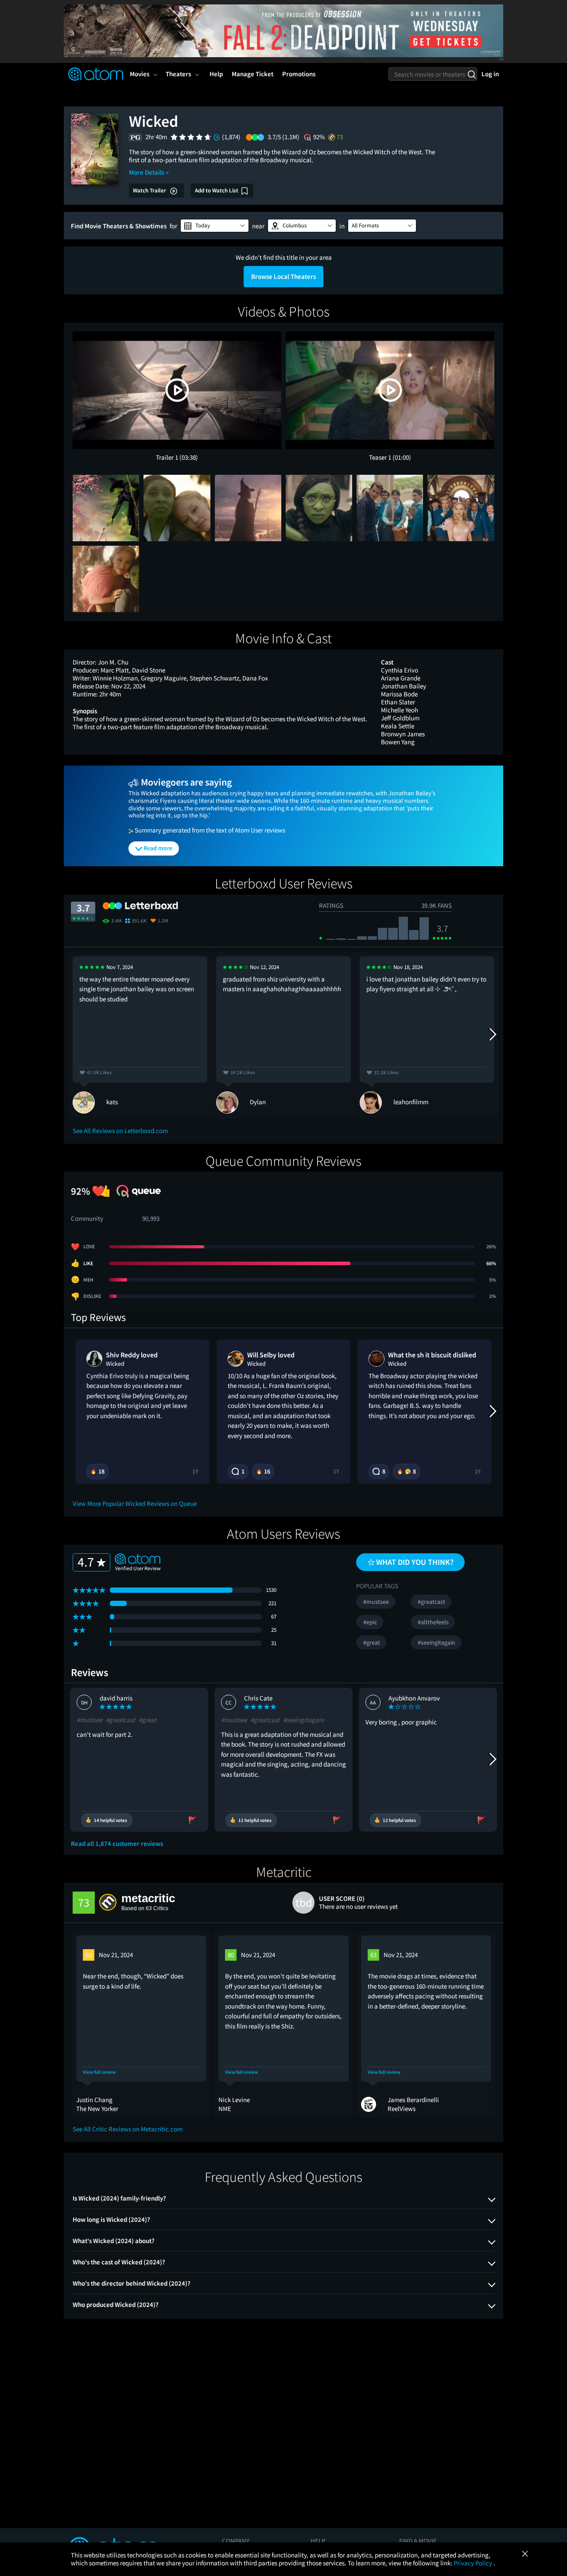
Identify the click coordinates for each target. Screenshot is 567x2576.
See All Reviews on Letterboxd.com (120, 1131)
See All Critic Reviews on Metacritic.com (128, 2129)
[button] (215, 226)
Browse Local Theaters (283, 276)
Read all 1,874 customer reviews (117, 1844)
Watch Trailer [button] (150, 190)
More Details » (149, 172)
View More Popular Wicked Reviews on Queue (135, 1503)
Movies (140, 74)
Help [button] (216, 74)
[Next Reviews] (492, 1035)
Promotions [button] (299, 74)
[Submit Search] (472, 74)
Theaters (178, 74)
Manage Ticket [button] (252, 74)
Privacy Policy (474, 2563)
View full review (99, 2072)
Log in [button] (490, 74)
